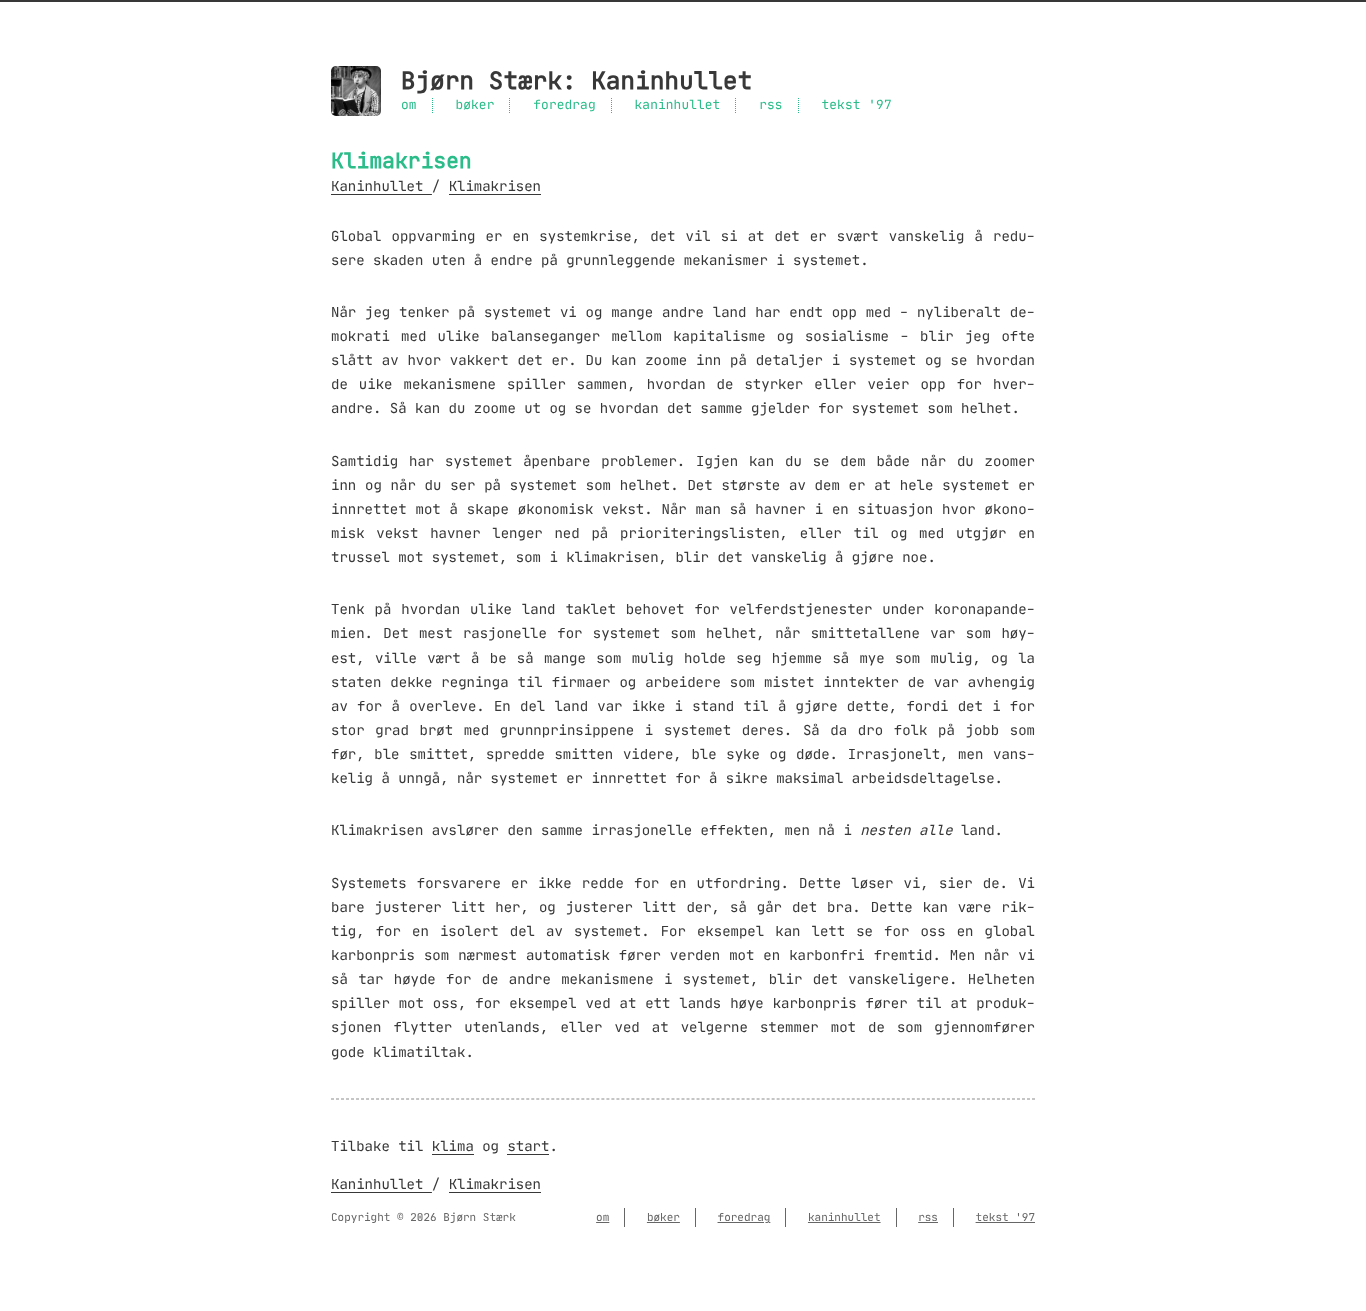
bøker (474, 105)
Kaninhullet (671, 81)
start (528, 1146)
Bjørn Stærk (481, 81)
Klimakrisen (495, 186)
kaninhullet (678, 105)
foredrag (564, 105)
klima (453, 1146)
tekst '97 (856, 105)
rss (770, 105)
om (409, 105)
